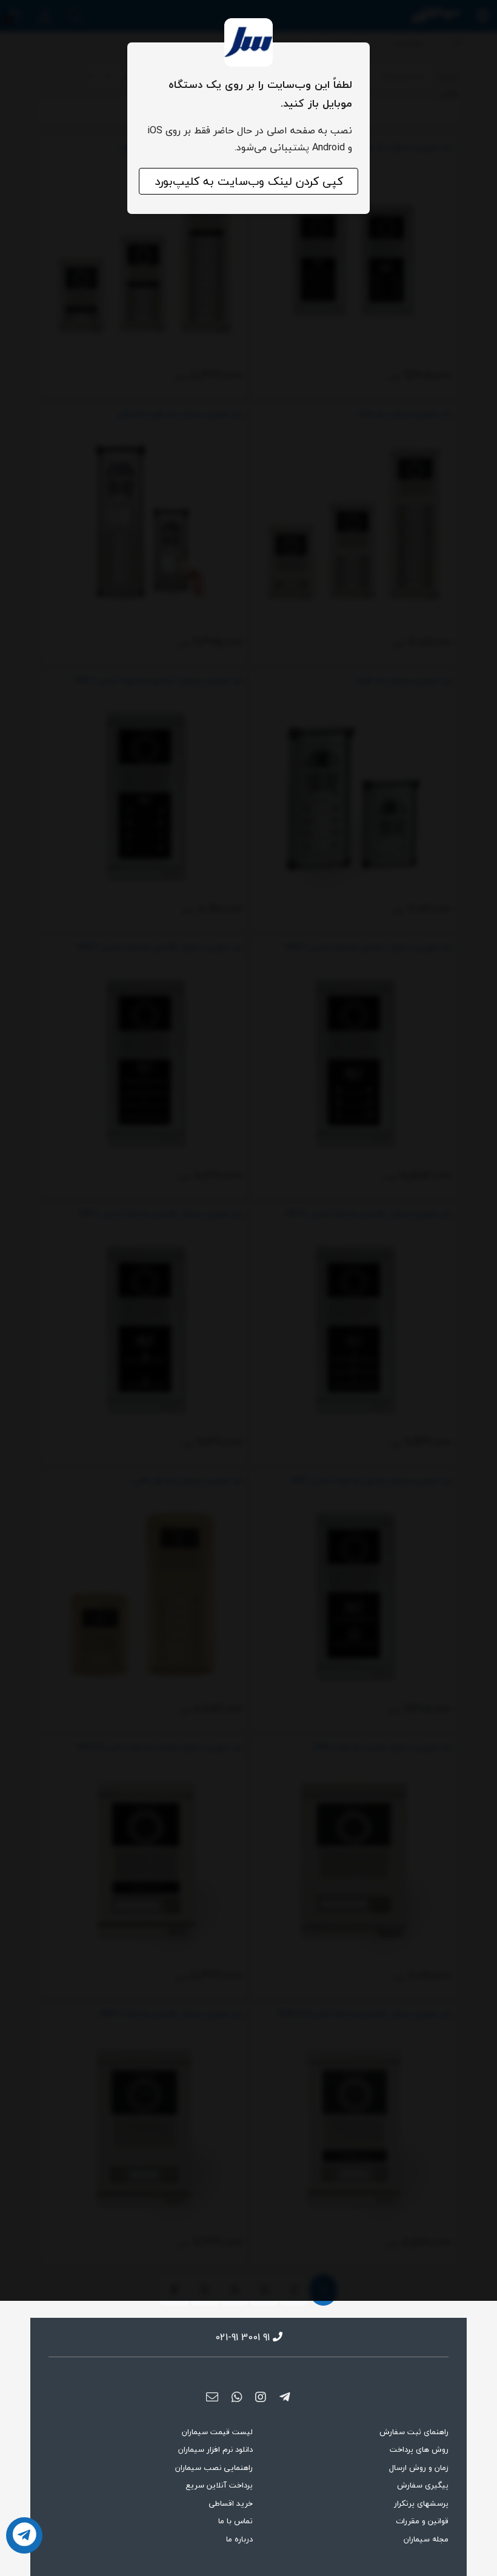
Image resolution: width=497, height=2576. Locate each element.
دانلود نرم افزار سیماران (215, 2449)
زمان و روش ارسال (419, 2468)
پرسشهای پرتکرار (421, 2503)
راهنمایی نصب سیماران (214, 2468)
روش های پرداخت (419, 2449)
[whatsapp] (237, 2397)
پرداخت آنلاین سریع (219, 2485)
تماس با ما (235, 2521)
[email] (212, 2397)
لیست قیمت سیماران (217, 2432)
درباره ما (239, 2539)
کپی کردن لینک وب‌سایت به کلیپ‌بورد (249, 181)
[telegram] (285, 2397)
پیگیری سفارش (423, 2485)
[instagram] (261, 2397)
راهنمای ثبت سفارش (414, 2432)
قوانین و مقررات (422, 2521)
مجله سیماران (426, 2539)
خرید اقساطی (231, 2503)
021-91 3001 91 (242, 2337)
